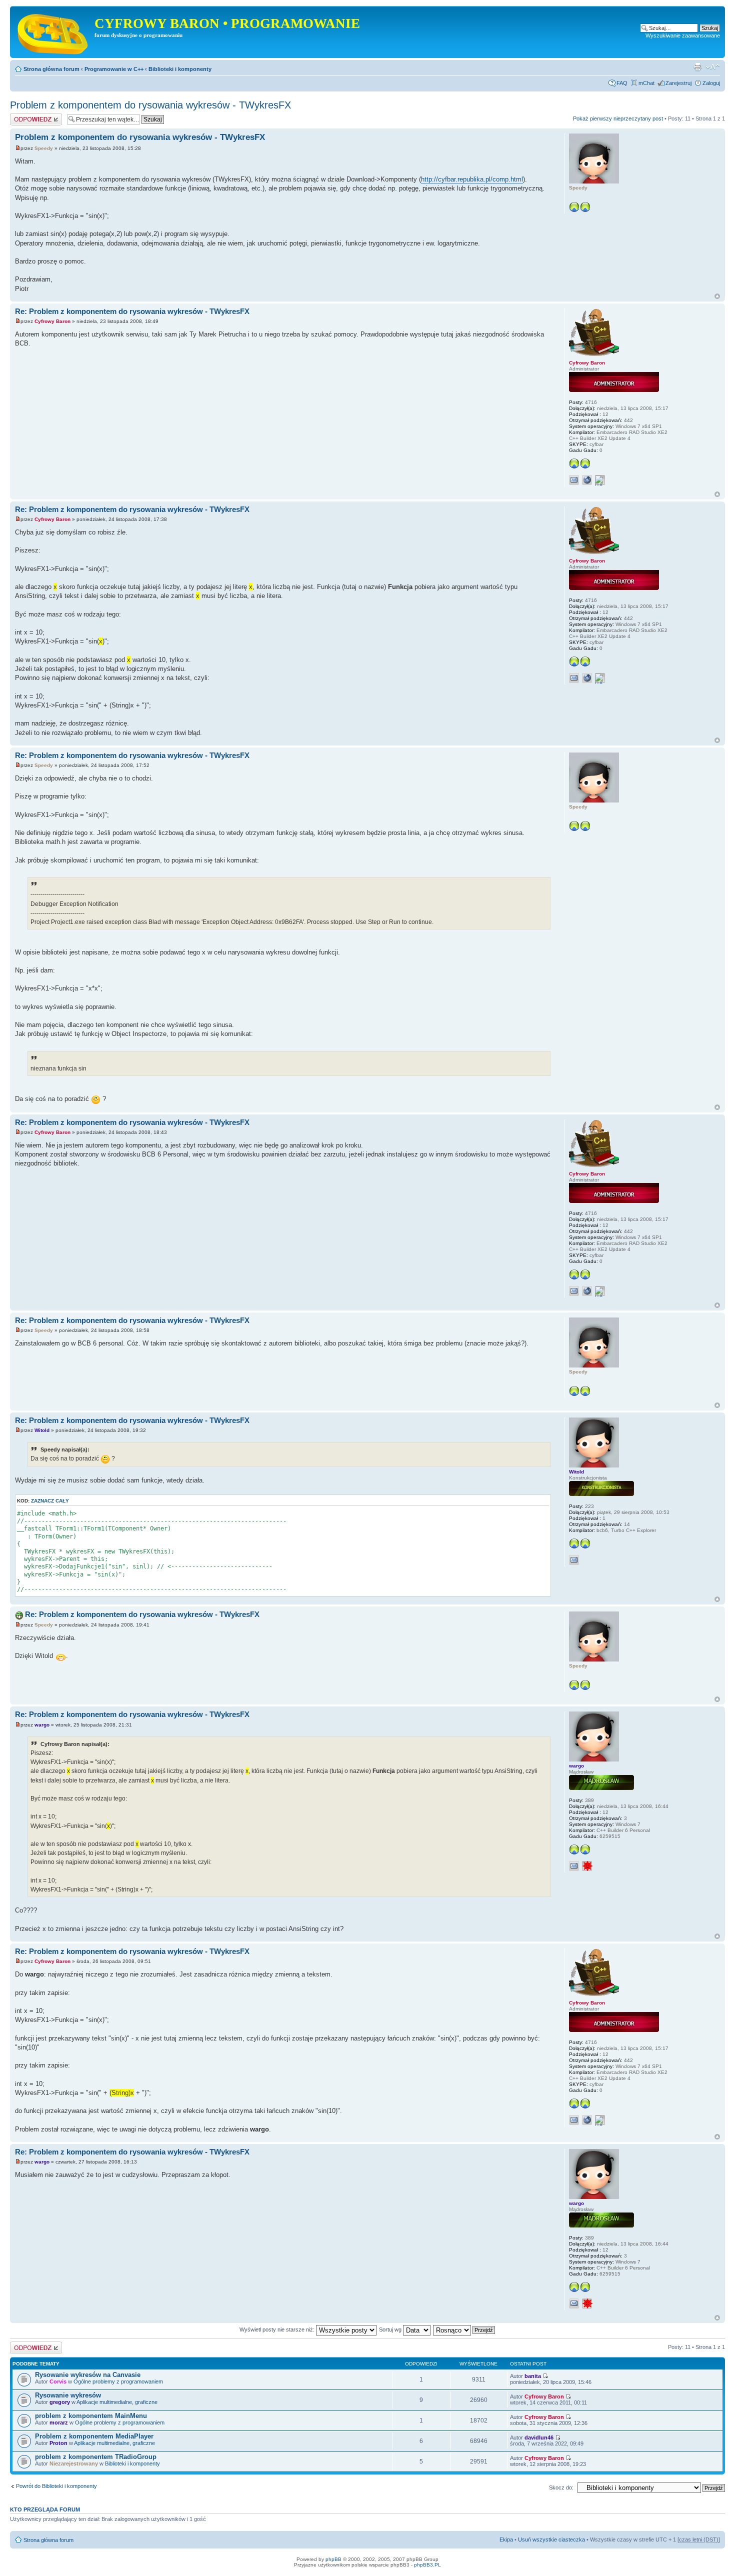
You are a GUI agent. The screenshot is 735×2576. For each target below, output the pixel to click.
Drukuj (697, 67)
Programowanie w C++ (114, 69)
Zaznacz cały (50, 1501)
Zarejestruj (678, 83)
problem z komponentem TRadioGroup (96, 2457)
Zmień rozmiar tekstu (713, 67)
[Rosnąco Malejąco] (464, 2329)
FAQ (622, 83)
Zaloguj (711, 83)
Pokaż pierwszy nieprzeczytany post (618, 118)
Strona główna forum (51, 69)
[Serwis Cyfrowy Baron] (53, 32)
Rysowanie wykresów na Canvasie (88, 2375)
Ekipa (506, 2539)
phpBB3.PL (427, 2565)
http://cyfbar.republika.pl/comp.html (472, 179)
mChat (646, 83)
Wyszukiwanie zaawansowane (683, 35)
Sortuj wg (391, 2329)
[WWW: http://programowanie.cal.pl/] (587, 480)
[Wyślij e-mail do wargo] (574, 1866)
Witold (42, 1430)
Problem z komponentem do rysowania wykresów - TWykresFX (150, 105)
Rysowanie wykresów (68, 2395)
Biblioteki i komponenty (180, 69)
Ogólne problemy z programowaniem (118, 2381)
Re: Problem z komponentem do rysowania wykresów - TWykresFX (132, 311)
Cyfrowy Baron (52, 321)
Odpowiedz (24, 116)
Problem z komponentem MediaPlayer (94, 2436)
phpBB (333, 2559)
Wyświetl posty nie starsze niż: (278, 2329)
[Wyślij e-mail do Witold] (574, 1560)
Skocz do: (561, 2487)
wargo (42, 1725)
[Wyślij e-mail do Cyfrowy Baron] (574, 480)
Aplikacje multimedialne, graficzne (117, 2402)
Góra (717, 296)
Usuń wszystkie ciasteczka (551, 2539)
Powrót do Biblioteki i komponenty (56, 2486)
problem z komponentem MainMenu (91, 2416)
